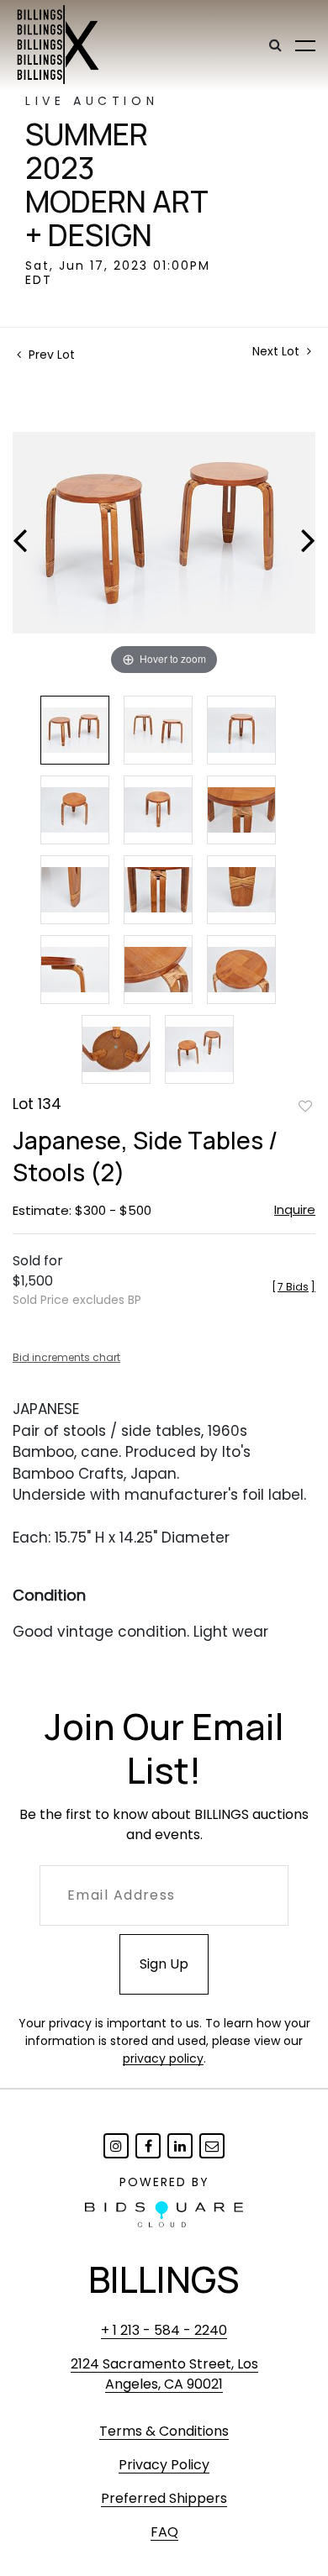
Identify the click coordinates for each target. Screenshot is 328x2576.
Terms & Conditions (164, 2431)
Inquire (295, 1209)
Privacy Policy (164, 2465)
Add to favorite (305, 1106)
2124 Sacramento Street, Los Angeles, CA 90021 (164, 2374)
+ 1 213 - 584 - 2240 (164, 2330)
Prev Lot (50, 355)
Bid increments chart (66, 1357)
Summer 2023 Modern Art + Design (117, 185)
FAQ (164, 2532)
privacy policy (163, 2058)
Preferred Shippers (164, 2498)
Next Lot (278, 352)
